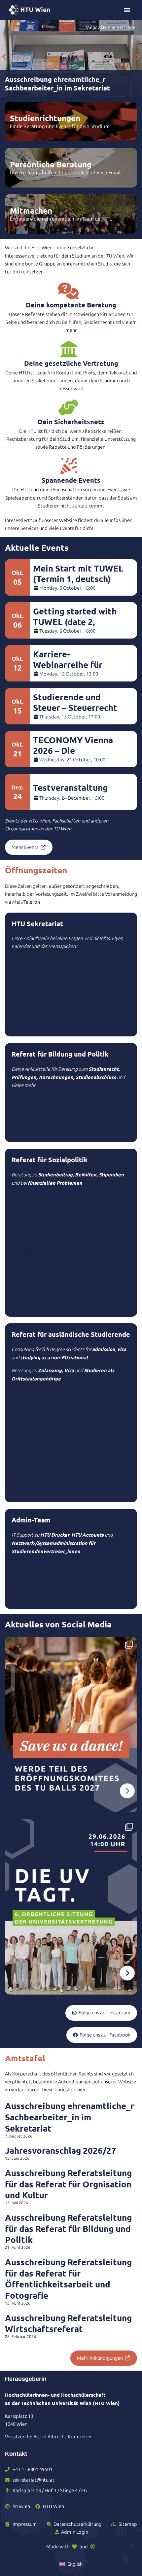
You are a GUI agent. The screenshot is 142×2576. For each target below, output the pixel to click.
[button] (4, 57)
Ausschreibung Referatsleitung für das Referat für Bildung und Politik (68, 2228)
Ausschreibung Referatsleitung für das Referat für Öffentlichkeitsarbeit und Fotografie (68, 2279)
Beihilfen (71, 322)
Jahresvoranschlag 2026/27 (61, 2150)
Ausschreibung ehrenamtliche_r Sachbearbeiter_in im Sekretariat (70, 2117)
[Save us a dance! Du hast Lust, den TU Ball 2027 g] (71, 1724)
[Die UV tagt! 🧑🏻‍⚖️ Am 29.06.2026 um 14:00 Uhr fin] (71, 1907)
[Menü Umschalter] (127, 10)
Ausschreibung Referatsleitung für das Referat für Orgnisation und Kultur (68, 2184)
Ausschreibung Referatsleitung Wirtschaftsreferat (68, 2323)
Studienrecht (98, 322)
